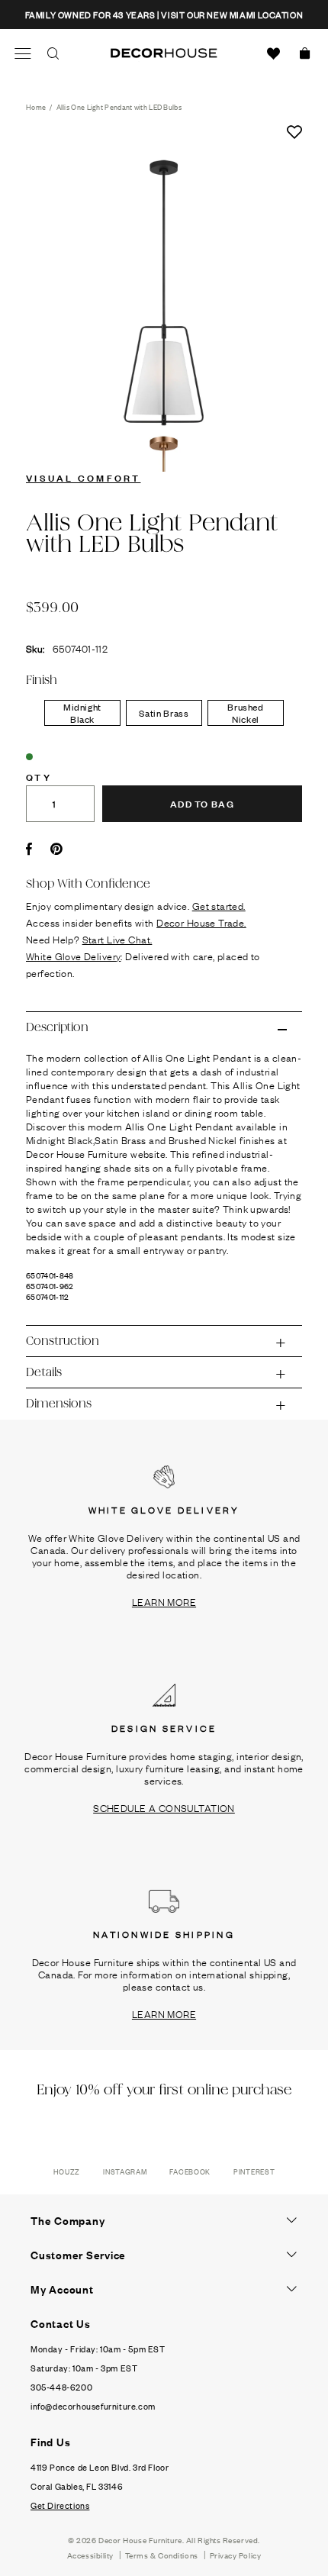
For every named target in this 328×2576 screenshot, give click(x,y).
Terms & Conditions (162, 2555)
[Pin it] (56, 849)
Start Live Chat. (117, 939)
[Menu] (23, 53)
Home (36, 106)
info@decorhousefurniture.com (93, 2406)
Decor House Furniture (140, 2540)
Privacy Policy (236, 2555)
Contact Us (61, 2323)
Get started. (219, 905)
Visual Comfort (84, 477)
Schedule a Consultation (164, 1807)
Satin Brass (164, 713)
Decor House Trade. (201, 922)
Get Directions (60, 2505)
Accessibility (90, 2555)
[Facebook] (29, 849)
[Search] (53, 53)
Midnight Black (82, 713)
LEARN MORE (164, 1601)
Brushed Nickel (246, 713)
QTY (39, 776)
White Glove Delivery (73, 956)
